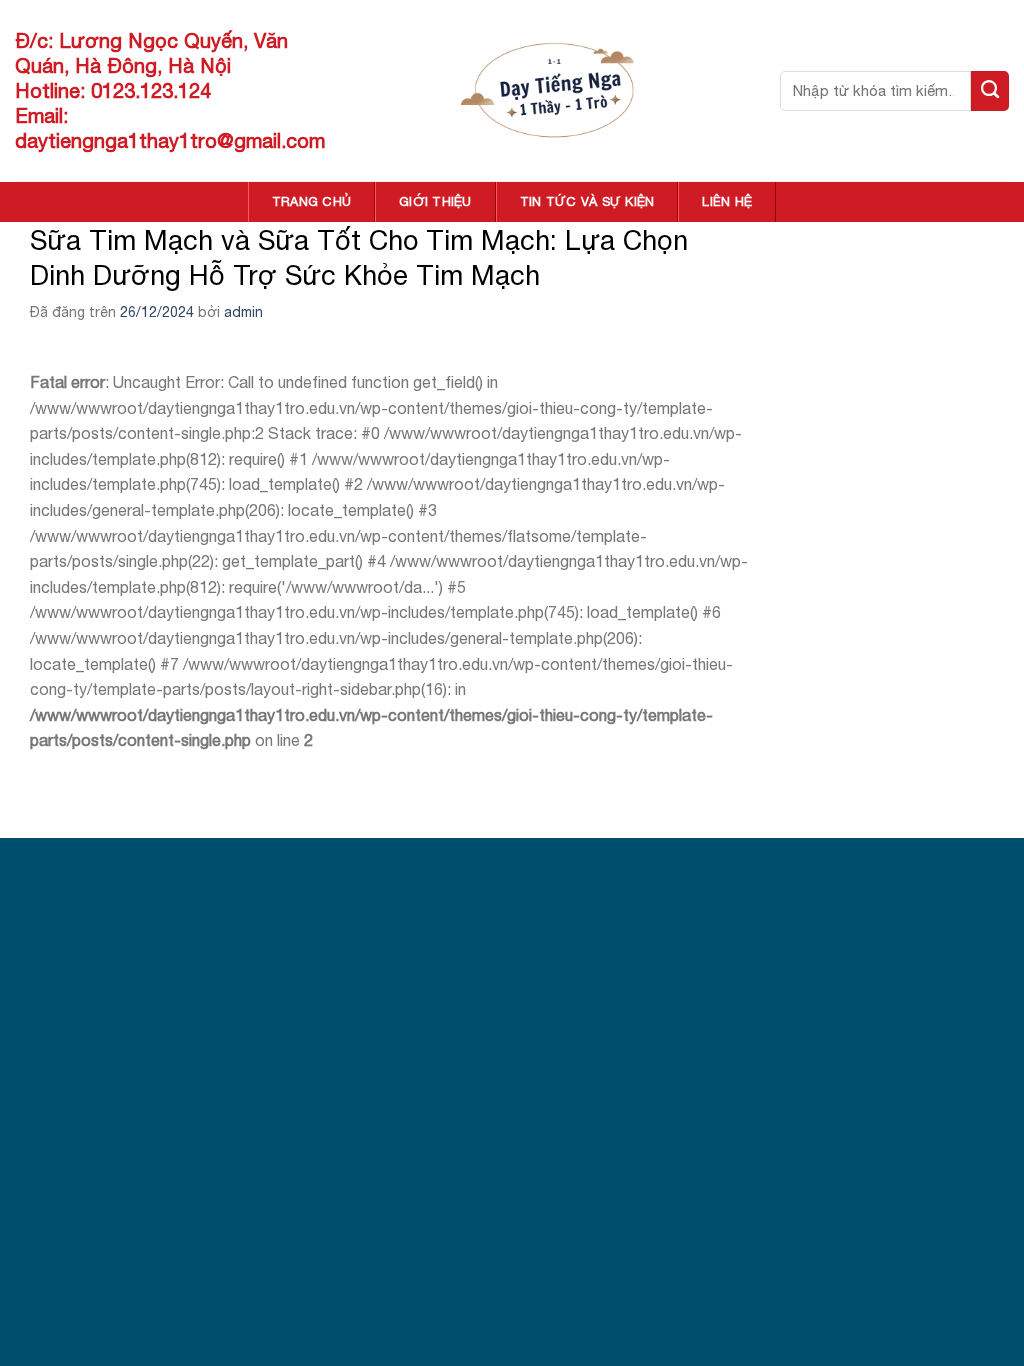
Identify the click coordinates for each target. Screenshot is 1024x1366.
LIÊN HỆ (727, 201)
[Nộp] (990, 91)
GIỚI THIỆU (435, 201)
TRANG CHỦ (311, 201)
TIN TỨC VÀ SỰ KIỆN (587, 201)
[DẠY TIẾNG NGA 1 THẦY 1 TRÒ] (551, 90)
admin (243, 312)
